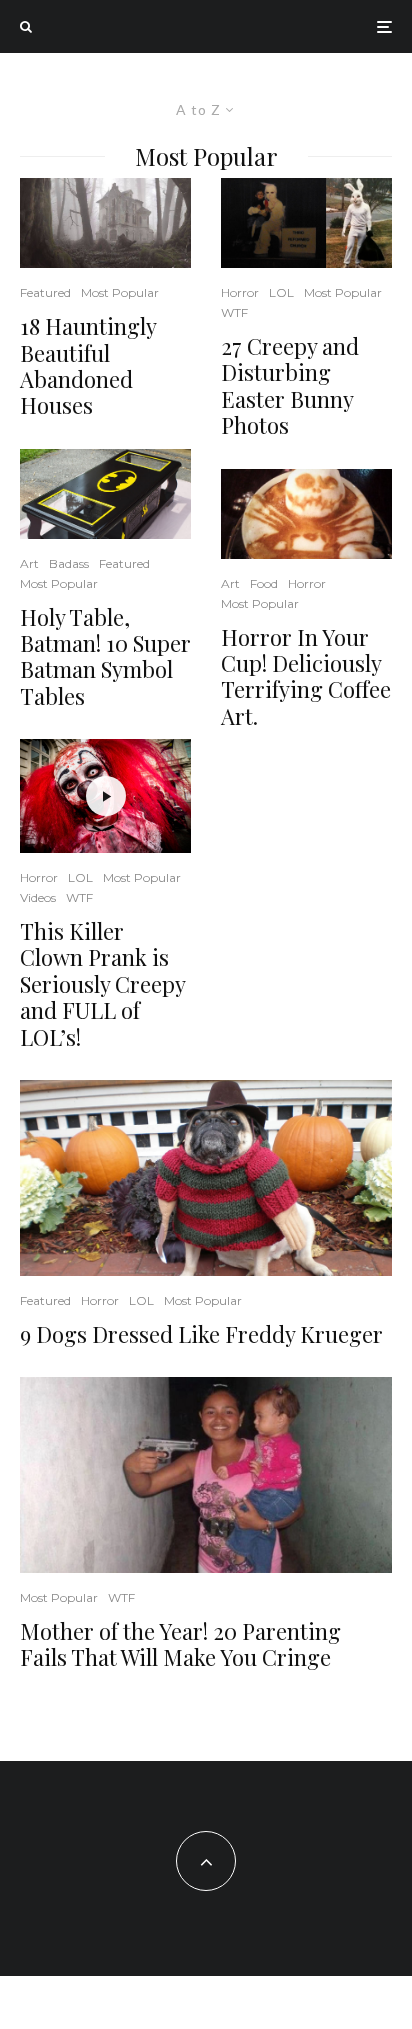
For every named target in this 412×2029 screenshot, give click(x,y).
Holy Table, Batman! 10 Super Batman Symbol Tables (105, 657)
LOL (80, 877)
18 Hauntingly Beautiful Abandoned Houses (88, 366)
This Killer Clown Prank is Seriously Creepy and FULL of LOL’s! (102, 984)
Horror (39, 877)
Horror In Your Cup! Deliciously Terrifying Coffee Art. (306, 677)
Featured (45, 292)
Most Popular (120, 292)
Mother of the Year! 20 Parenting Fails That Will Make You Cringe (180, 1644)
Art (29, 563)
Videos (38, 897)
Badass (69, 563)
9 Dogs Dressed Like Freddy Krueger (201, 1334)
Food (264, 583)
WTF (79, 897)
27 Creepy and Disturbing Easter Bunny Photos (290, 386)
